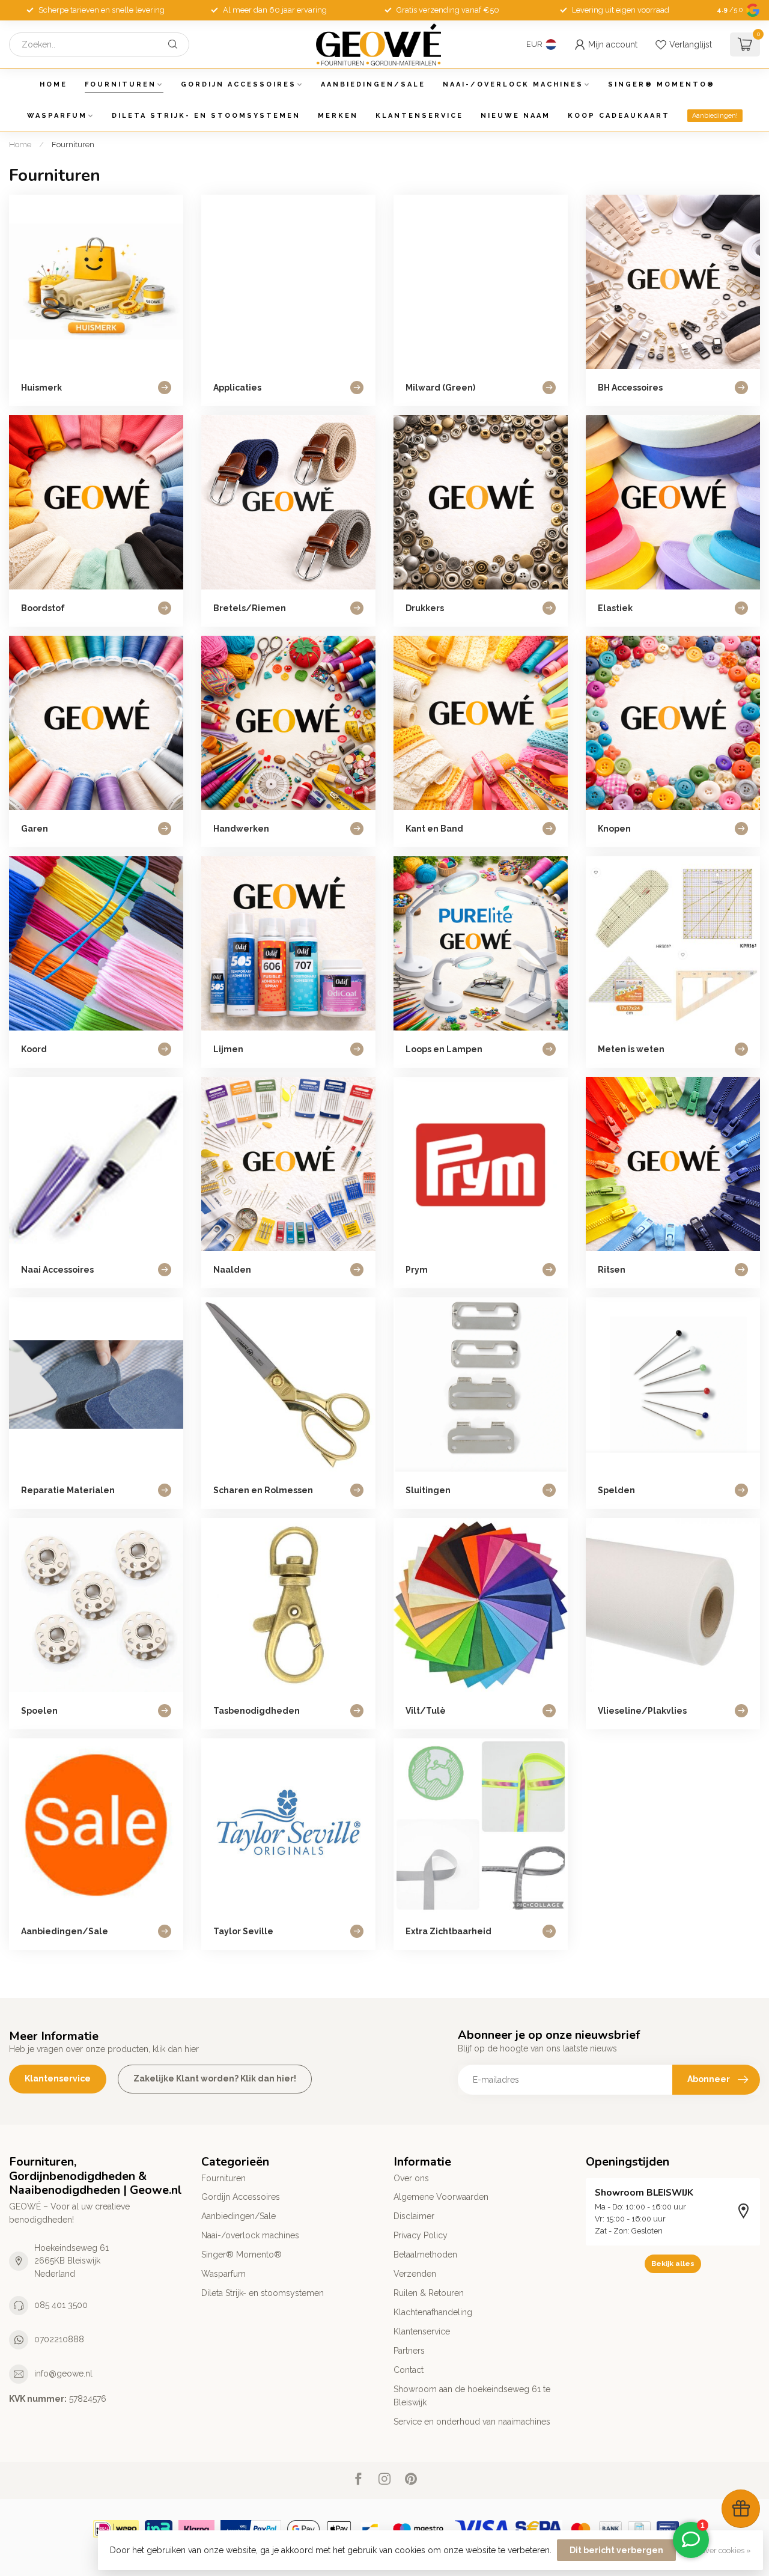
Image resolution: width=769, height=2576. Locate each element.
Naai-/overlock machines (513, 84)
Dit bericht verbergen (616, 2550)
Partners (409, 2351)
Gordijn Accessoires (239, 84)
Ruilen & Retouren (429, 2293)
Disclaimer (414, 2216)
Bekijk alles (673, 2264)
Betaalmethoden (425, 2255)
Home (53, 84)
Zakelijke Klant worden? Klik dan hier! (215, 2078)
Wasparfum (57, 116)
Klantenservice (419, 116)
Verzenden (415, 2274)
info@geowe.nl (63, 2374)
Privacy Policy (421, 2235)
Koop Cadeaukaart (619, 116)
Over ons (411, 2178)
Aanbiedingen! (715, 116)
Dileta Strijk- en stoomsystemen (206, 116)
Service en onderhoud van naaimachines (472, 2422)
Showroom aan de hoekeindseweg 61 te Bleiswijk (472, 2396)
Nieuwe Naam (515, 116)
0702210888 (59, 2339)
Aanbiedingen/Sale (373, 84)
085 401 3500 (61, 2305)
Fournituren (120, 84)
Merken (338, 116)
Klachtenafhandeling (433, 2312)
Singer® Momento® (661, 84)
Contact (409, 2370)
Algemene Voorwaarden (441, 2197)
